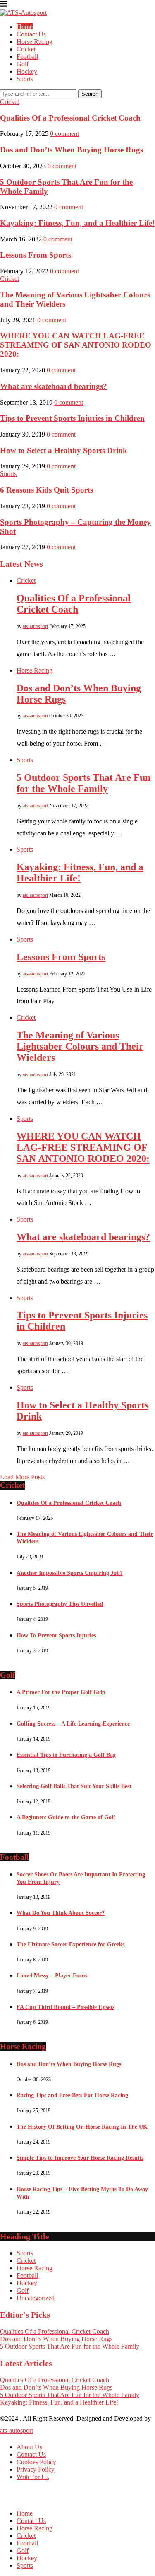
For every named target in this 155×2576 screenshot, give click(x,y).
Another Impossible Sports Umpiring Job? (70, 1573)
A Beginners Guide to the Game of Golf (66, 1817)
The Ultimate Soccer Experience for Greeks (70, 1945)
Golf (23, 64)
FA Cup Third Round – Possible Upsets (66, 2007)
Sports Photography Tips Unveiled (60, 1604)
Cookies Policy (36, 2462)
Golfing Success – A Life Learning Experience (73, 1724)
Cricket (26, 49)
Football (27, 57)
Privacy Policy (36, 2469)
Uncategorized (36, 2298)
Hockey (27, 71)
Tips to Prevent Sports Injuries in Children (72, 418)
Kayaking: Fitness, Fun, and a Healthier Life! (77, 223)
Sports (25, 79)
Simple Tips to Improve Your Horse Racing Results (80, 2158)
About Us (29, 2447)
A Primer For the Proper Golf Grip (61, 1692)
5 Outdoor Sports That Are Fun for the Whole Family (83, 783)
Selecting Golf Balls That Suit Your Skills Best (74, 1786)
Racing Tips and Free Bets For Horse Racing (72, 2095)
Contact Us (31, 34)
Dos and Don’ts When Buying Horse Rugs (72, 150)
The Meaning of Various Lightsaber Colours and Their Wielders (80, 1046)
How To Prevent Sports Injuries (56, 1636)
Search (90, 94)
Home (25, 27)
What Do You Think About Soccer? (61, 1913)
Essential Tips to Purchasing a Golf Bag (66, 1755)
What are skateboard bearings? (54, 386)
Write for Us (33, 2477)
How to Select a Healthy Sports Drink (64, 450)
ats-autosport (35, 626)
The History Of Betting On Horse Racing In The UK (82, 2127)
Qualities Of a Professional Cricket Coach (70, 118)
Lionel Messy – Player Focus (52, 1976)
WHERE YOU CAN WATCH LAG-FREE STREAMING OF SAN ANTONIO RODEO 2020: (76, 345)
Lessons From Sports (36, 255)
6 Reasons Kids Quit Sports (46, 490)
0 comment (64, 134)
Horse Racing (35, 42)
